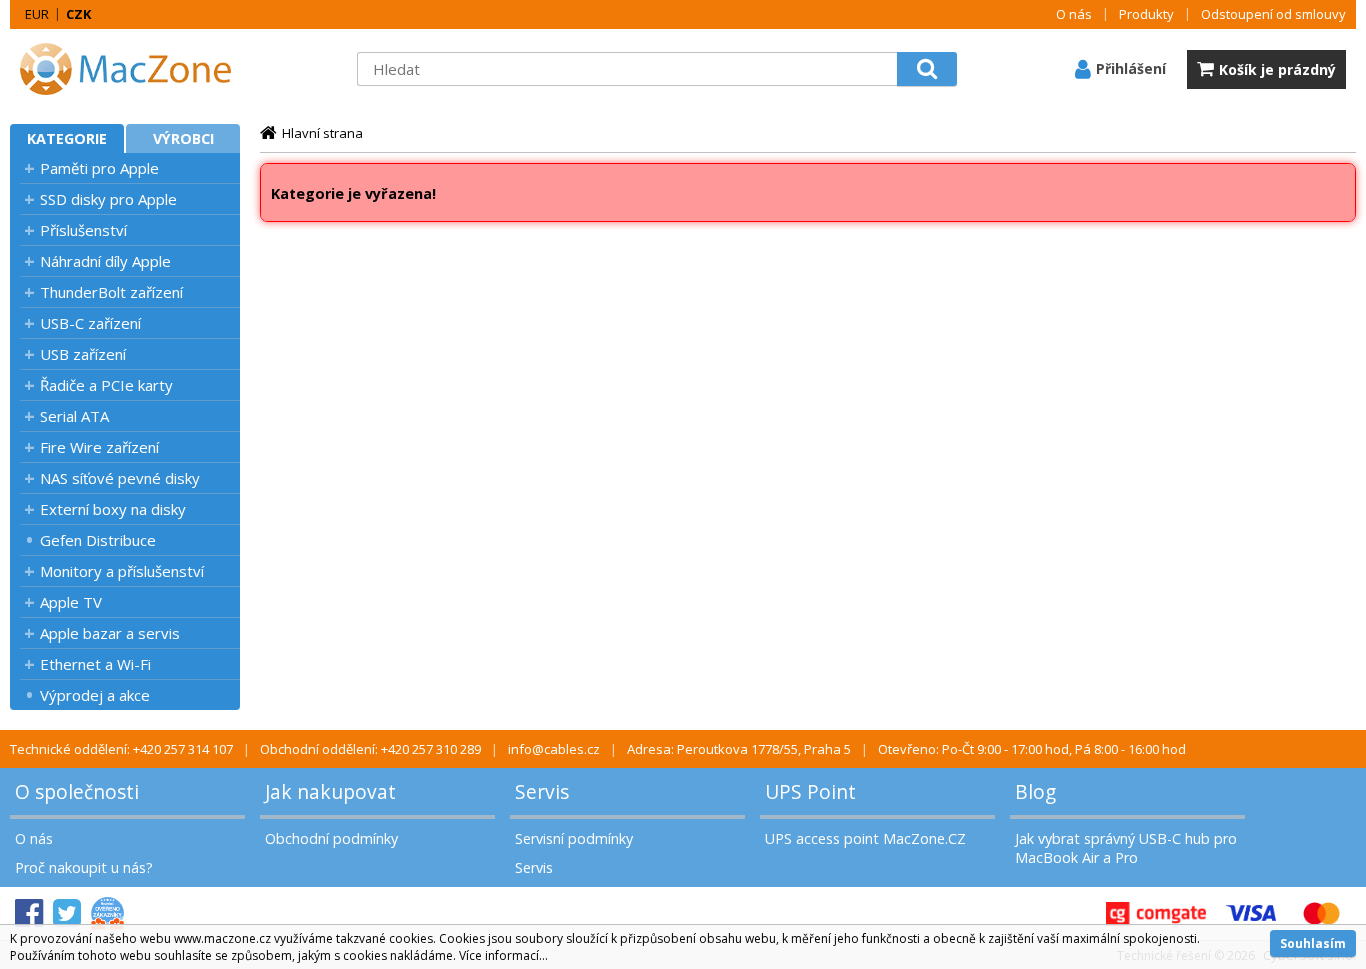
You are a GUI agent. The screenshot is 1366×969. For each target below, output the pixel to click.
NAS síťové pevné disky (120, 478)
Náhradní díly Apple (105, 261)
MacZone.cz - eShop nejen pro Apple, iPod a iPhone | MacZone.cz (135, 69)
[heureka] (107, 913)
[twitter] (67, 913)
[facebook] (29, 913)
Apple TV (71, 602)
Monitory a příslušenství (122, 571)
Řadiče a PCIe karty (106, 385)
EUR (37, 14)
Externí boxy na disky (113, 509)
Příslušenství (83, 230)
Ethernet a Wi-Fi (95, 664)
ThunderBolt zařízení (111, 292)
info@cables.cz (554, 749)
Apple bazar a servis (110, 633)
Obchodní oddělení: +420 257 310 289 (370, 749)
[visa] (1251, 913)
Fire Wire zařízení (99, 447)
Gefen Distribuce (98, 540)
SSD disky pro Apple (108, 199)
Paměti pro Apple (99, 168)
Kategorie (67, 138)
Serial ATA (74, 416)
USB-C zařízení (90, 323)
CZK (78, 14)
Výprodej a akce (95, 695)
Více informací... (503, 955)
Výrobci (183, 138)
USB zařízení (83, 354)
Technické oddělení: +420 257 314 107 (121, 749)
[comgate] (1156, 913)
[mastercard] (1321, 913)
